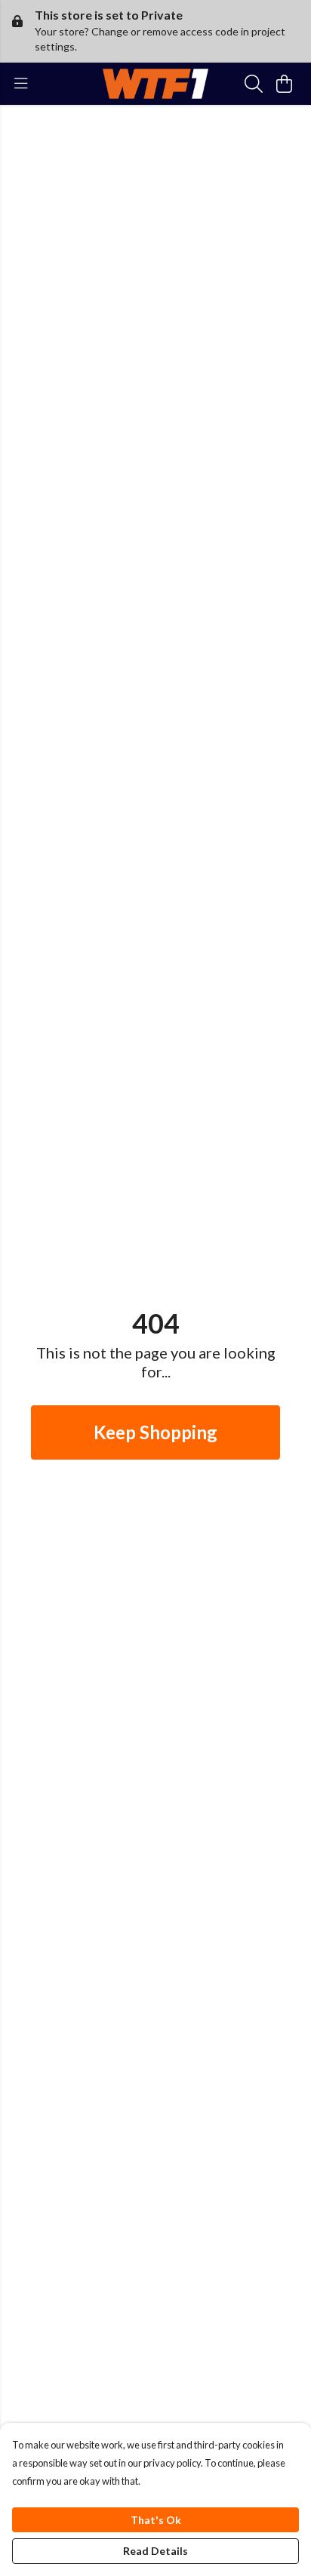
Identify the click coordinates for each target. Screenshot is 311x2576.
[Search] (254, 84)
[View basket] (284, 84)
